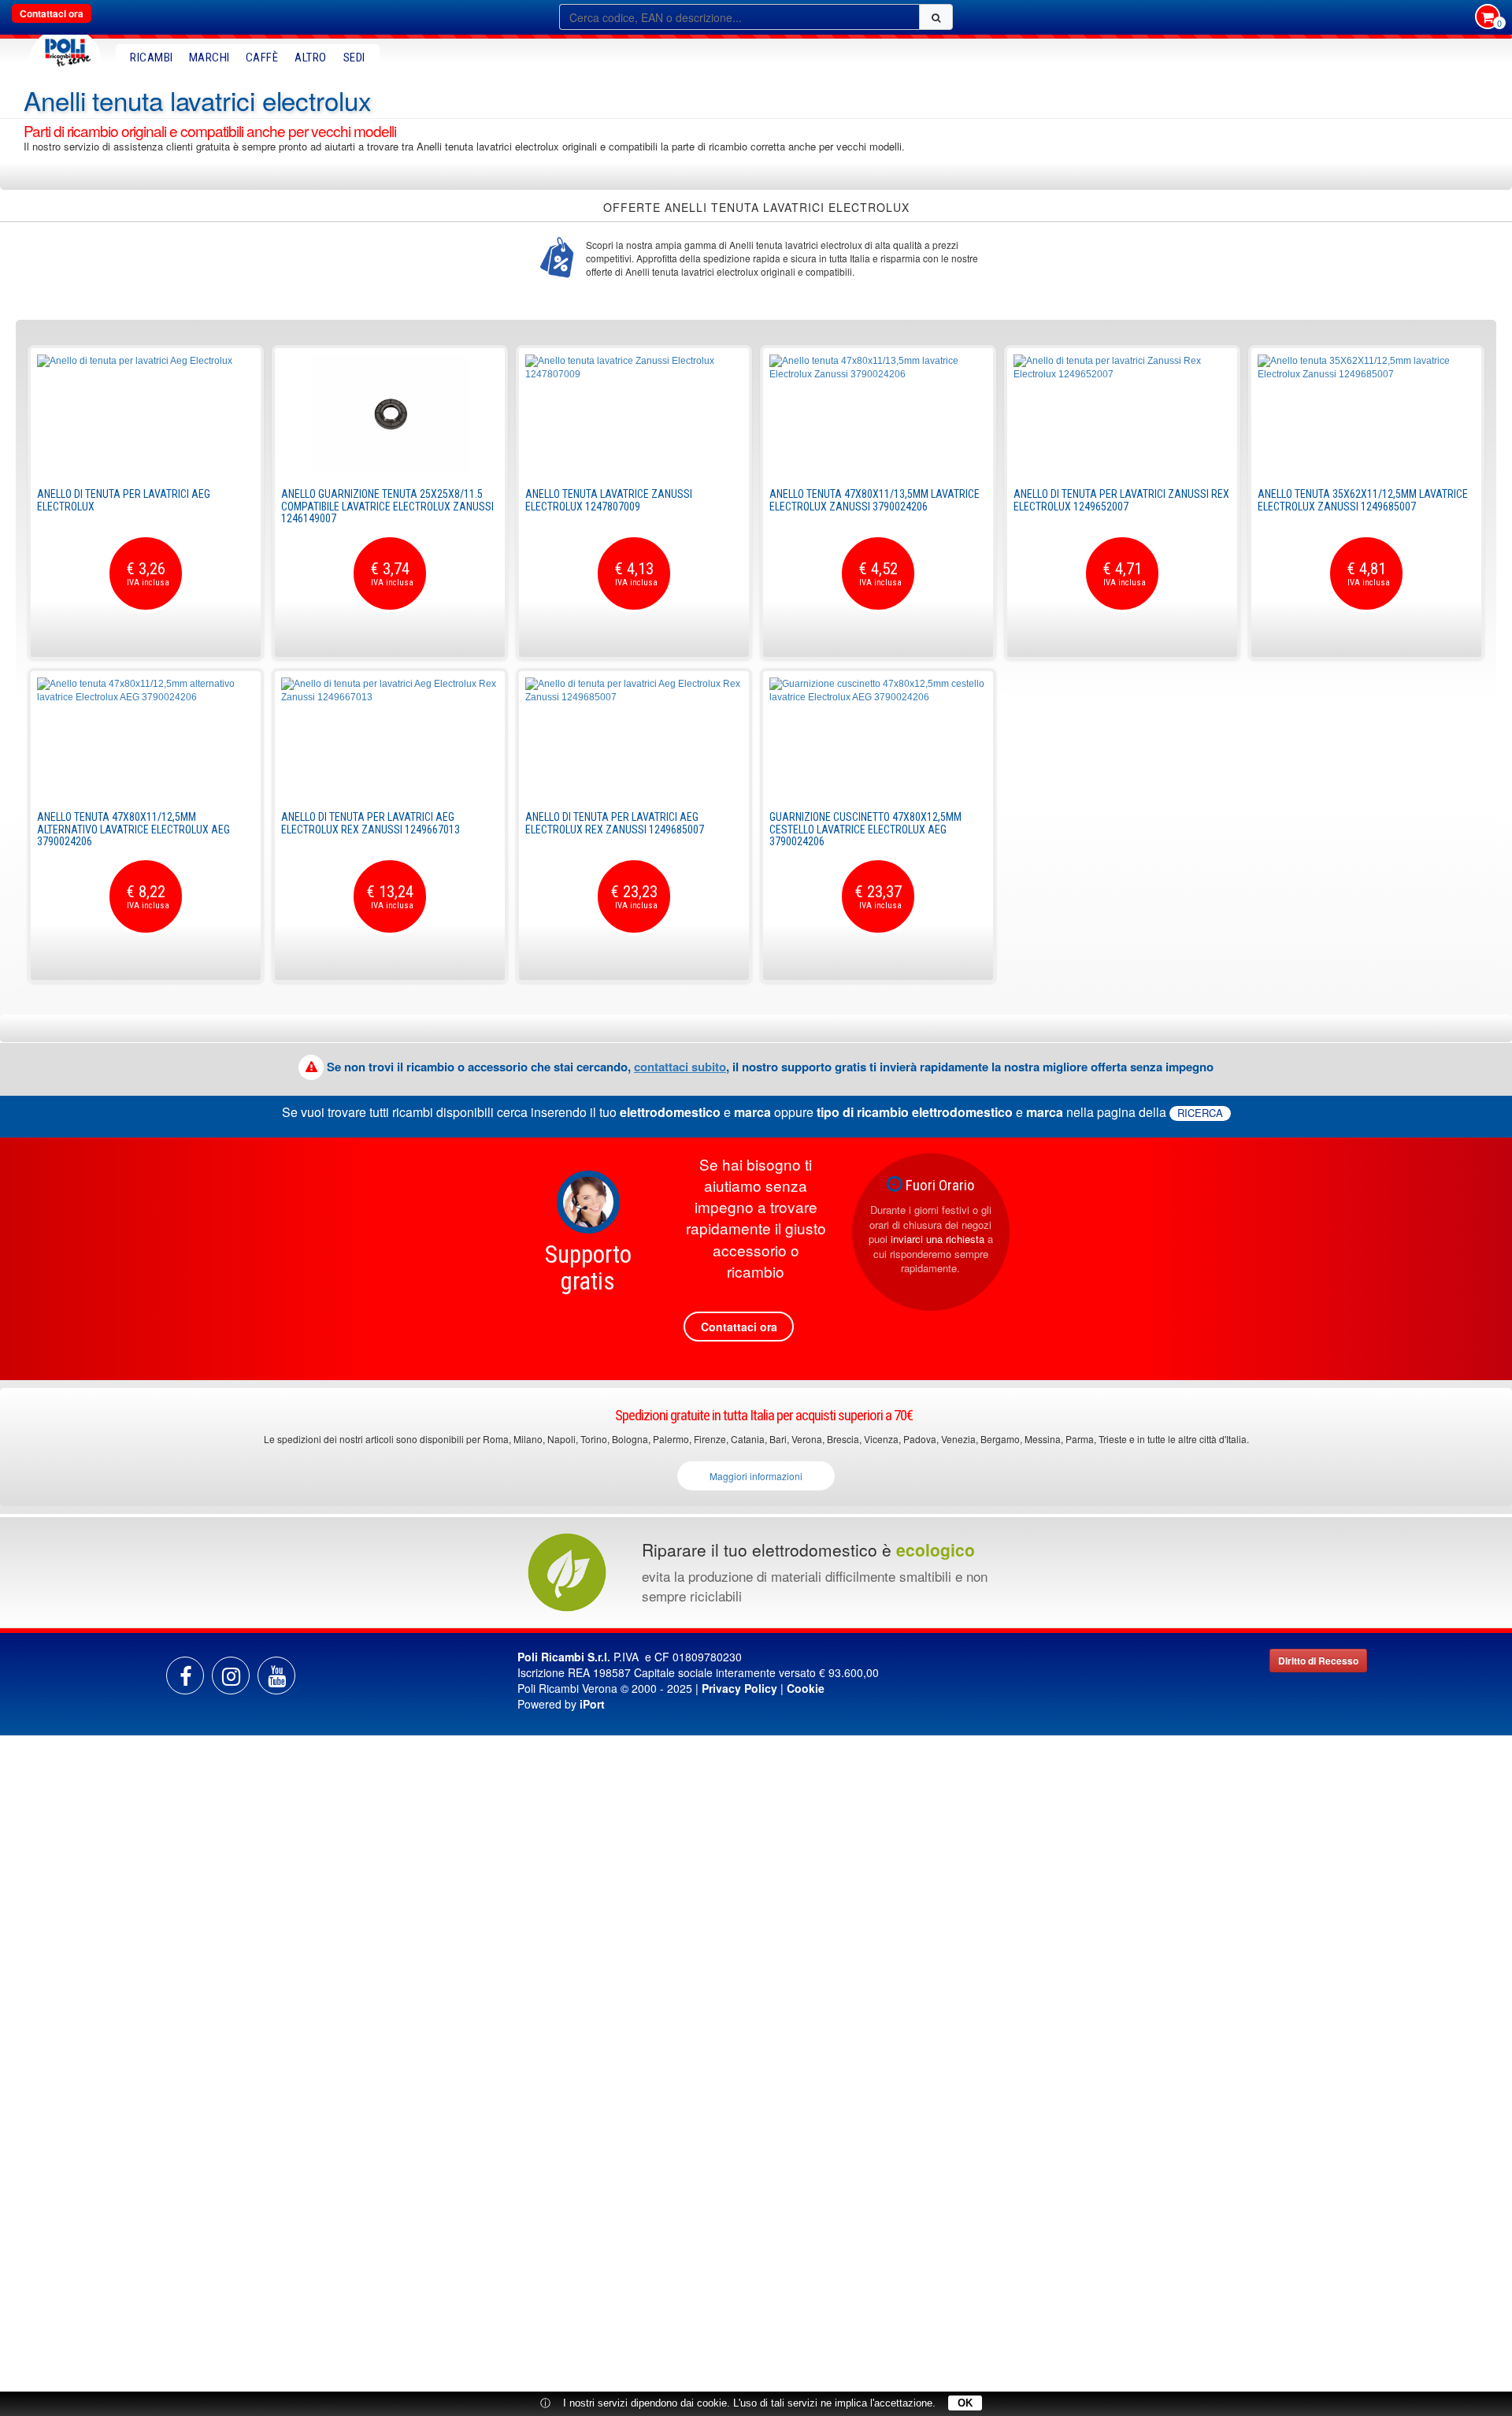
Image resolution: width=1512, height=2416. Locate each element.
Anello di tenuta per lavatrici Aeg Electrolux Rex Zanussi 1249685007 (615, 823)
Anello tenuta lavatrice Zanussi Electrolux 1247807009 (609, 500)
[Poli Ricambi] (65, 48)
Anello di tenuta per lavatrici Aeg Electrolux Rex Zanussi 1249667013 (371, 823)
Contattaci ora (52, 13)
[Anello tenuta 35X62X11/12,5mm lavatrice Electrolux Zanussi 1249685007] (1366, 414)
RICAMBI (152, 58)
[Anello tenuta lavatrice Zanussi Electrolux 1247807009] (634, 414)
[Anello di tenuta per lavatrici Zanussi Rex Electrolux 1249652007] (1122, 414)
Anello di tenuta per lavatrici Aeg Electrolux (124, 500)
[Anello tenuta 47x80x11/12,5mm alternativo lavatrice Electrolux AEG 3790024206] (146, 737)
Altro (311, 58)
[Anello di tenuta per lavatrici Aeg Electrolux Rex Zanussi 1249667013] (390, 737)
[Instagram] (231, 1676)
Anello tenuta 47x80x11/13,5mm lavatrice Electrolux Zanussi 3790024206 (875, 500)
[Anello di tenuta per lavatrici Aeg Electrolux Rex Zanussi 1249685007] (634, 737)
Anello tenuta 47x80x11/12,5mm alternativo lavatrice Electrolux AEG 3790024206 (133, 829)
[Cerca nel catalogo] (936, 17)
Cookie (806, 1688)
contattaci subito (680, 1067)
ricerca (1200, 1113)
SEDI (354, 58)
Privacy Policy (739, 1688)
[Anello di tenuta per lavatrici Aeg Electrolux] (146, 414)
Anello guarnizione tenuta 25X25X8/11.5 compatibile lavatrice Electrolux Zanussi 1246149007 (387, 506)
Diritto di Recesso (1318, 1661)
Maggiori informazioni (756, 1476)
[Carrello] (1488, 18)
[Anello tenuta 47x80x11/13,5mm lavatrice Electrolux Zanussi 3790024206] (878, 414)
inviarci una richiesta (938, 1239)
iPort (592, 1704)
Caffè (262, 58)
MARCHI (209, 58)
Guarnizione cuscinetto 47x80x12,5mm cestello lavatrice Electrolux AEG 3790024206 (865, 829)
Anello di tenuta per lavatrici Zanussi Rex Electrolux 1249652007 (1121, 500)
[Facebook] (185, 1676)
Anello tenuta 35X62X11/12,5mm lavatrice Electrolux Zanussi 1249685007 (1363, 500)
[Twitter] (276, 1676)
